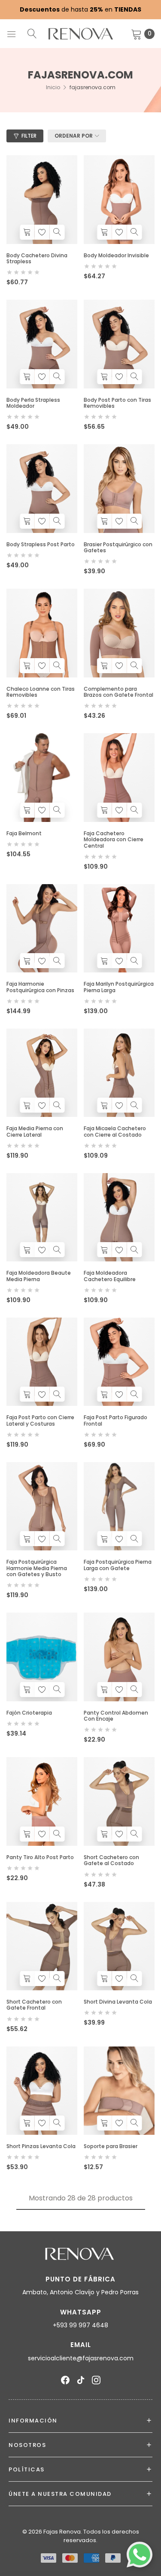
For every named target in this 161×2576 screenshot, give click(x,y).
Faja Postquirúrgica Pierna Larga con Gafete (118, 1565)
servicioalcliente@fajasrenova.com (81, 2358)
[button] (27, 232)
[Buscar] (32, 33)
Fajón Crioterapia (29, 1713)
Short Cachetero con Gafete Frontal (34, 2005)
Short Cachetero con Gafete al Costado (111, 1860)
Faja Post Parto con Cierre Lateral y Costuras (40, 1420)
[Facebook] (65, 2380)
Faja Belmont (24, 833)
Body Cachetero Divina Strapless (37, 258)
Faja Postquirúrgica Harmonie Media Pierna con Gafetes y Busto (37, 1568)
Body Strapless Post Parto (41, 544)
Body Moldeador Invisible (116, 255)
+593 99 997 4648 (80, 2325)
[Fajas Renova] (81, 34)
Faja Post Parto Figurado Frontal (115, 1420)
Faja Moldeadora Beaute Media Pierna (39, 1276)
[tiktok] (81, 2380)
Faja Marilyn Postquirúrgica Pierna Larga (119, 987)
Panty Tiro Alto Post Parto (40, 1857)
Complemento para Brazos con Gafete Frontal (118, 692)
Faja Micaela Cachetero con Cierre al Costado (115, 1131)
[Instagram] (96, 2380)
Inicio (53, 87)
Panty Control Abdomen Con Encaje (116, 1716)
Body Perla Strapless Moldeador (33, 403)
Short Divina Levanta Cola (118, 2002)
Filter (29, 136)
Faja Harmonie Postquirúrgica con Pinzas (40, 987)
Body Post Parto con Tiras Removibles (117, 403)
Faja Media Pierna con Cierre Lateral (35, 1131)
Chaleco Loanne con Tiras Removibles (41, 692)
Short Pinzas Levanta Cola (41, 2146)
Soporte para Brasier (111, 2146)
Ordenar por (74, 136)
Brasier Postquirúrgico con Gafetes (118, 547)
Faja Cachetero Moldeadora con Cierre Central (114, 840)
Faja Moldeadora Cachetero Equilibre (110, 1276)
